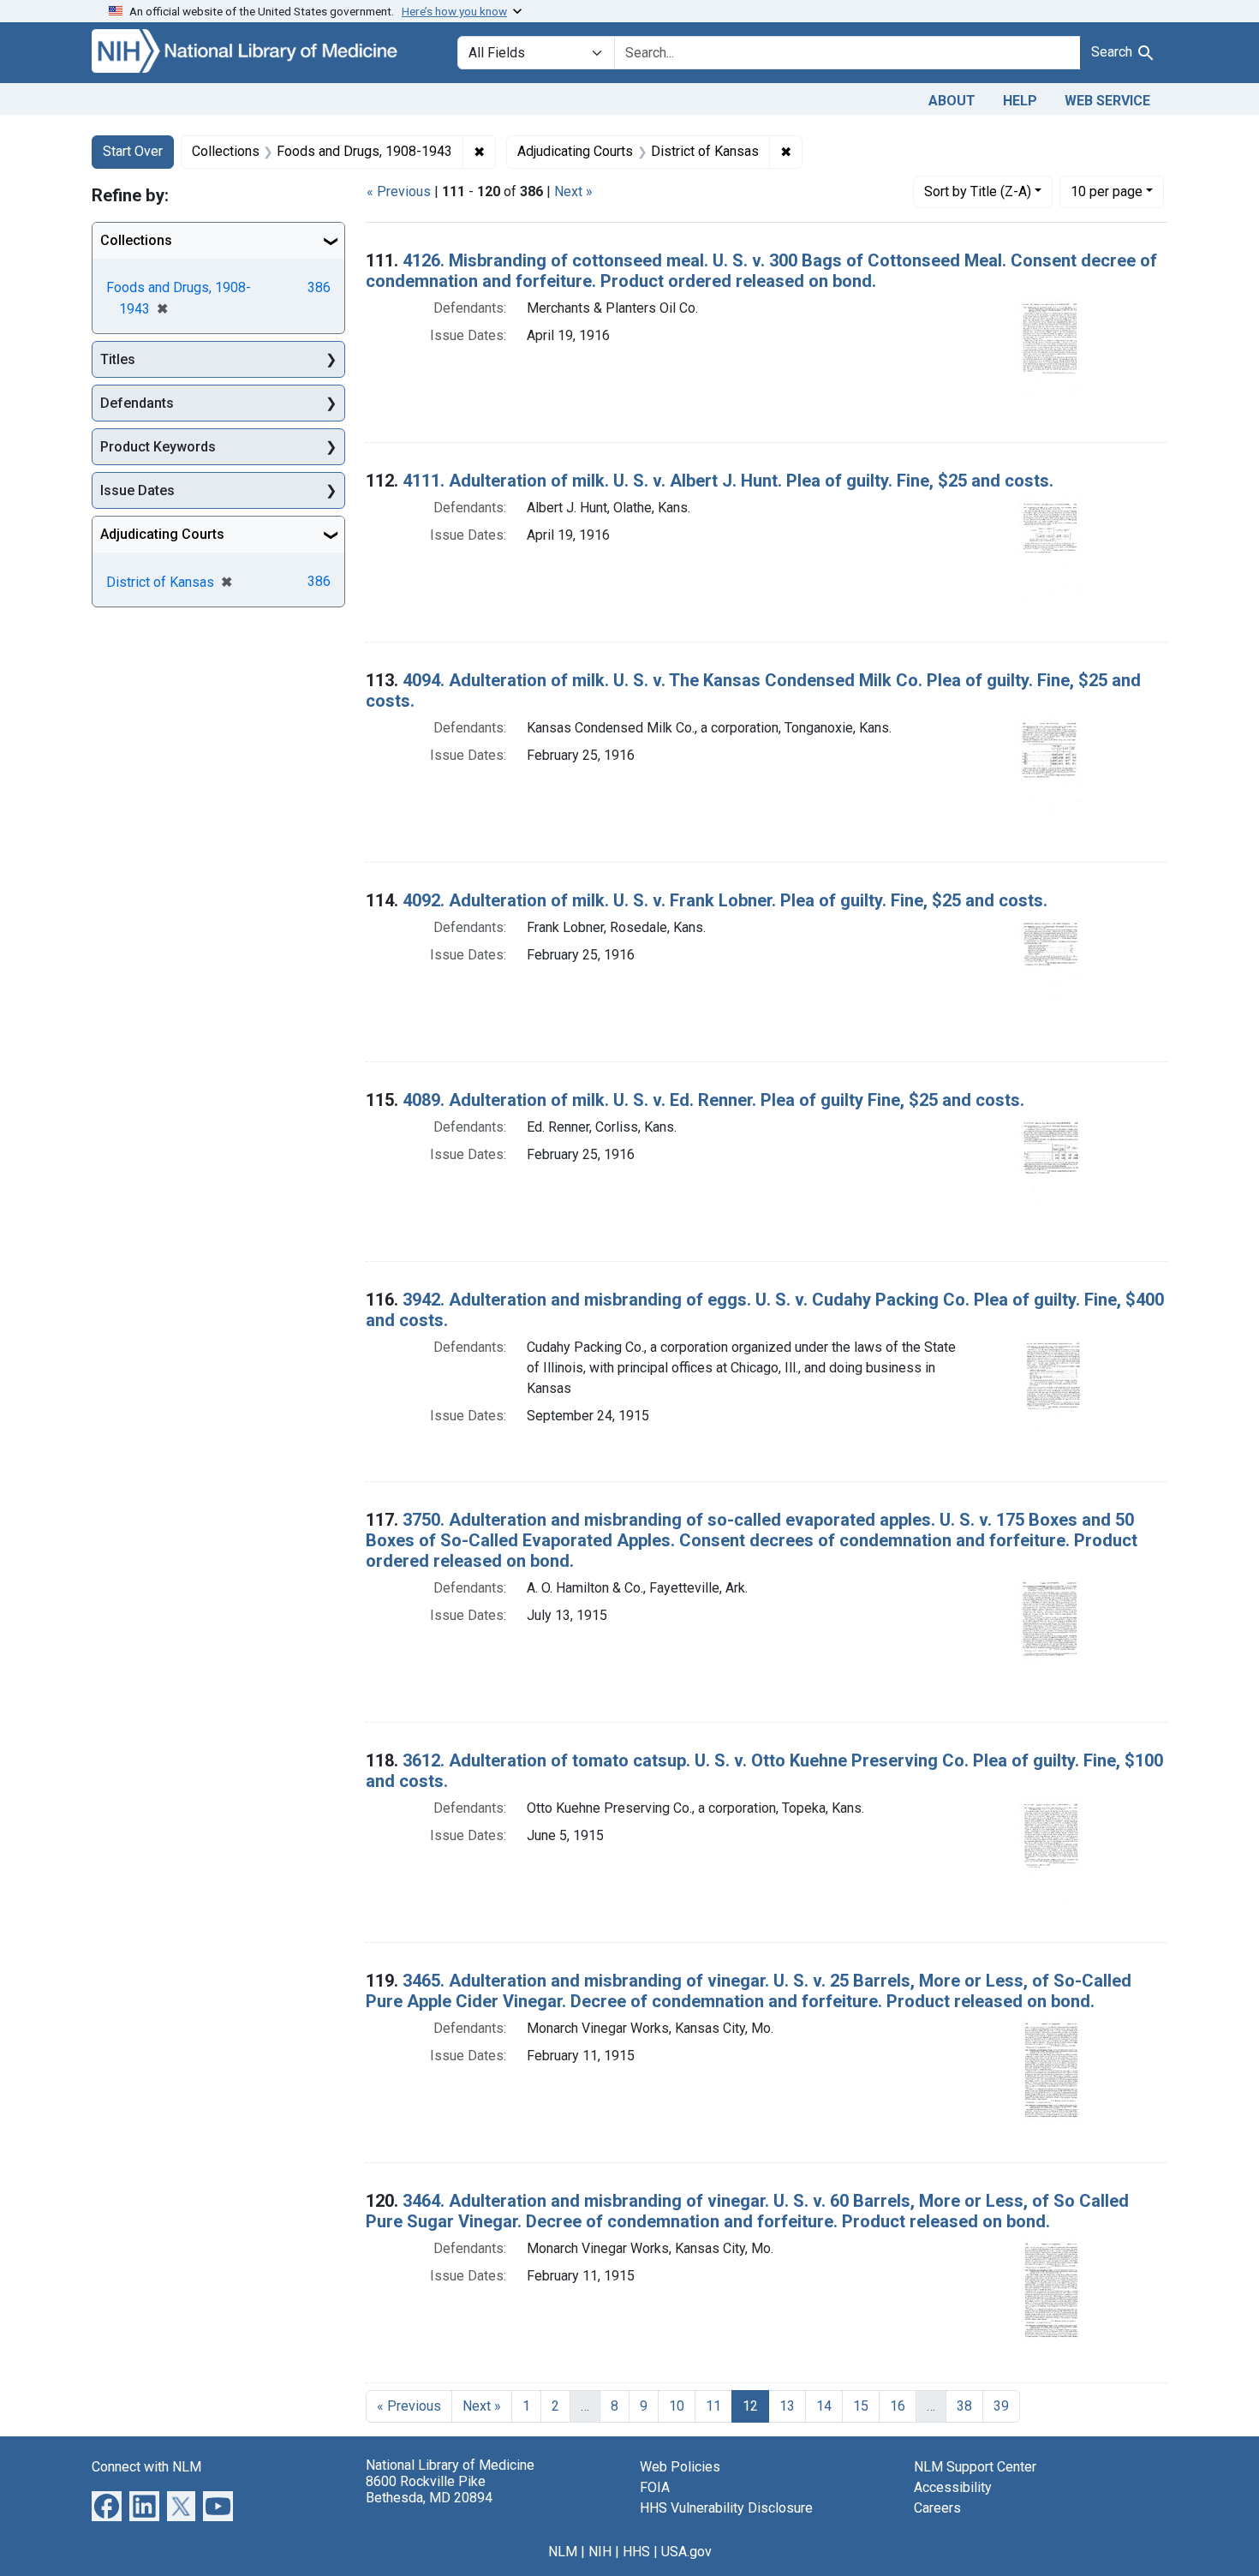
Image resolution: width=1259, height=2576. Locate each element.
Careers (937, 2508)
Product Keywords (158, 447)
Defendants (137, 403)
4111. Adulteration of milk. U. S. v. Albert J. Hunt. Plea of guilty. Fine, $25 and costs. (728, 481)
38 (964, 2406)
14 (824, 2406)
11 (713, 2406)
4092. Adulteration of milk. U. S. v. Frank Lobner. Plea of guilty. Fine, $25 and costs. (725, 900)
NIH (600, 2552)
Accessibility (953, 2487)
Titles (118, 359)
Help (1020, 101)
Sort (978, 191)
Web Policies (680, 2467)
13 (787, 2406)
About (952, 101)
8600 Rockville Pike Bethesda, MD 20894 (429, 2489)
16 (898, 2406)
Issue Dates (137, 490)
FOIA (655, 2487)
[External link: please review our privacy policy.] (107, 2504)
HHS (636, 2552)
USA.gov (686, 2552)
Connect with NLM (146, 2467)
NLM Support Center (975, 2467)
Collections (136, 240)
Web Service (1107, 101)
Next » (573, 191)
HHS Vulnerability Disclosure (726, 2508)
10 (1107, 191)
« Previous (399, 191)
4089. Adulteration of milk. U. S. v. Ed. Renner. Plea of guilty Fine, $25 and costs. (713, 1100)
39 (1001, 2406)
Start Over (133, 151)
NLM (563, 2552)
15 (861, 2406)
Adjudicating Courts (162, 534)
